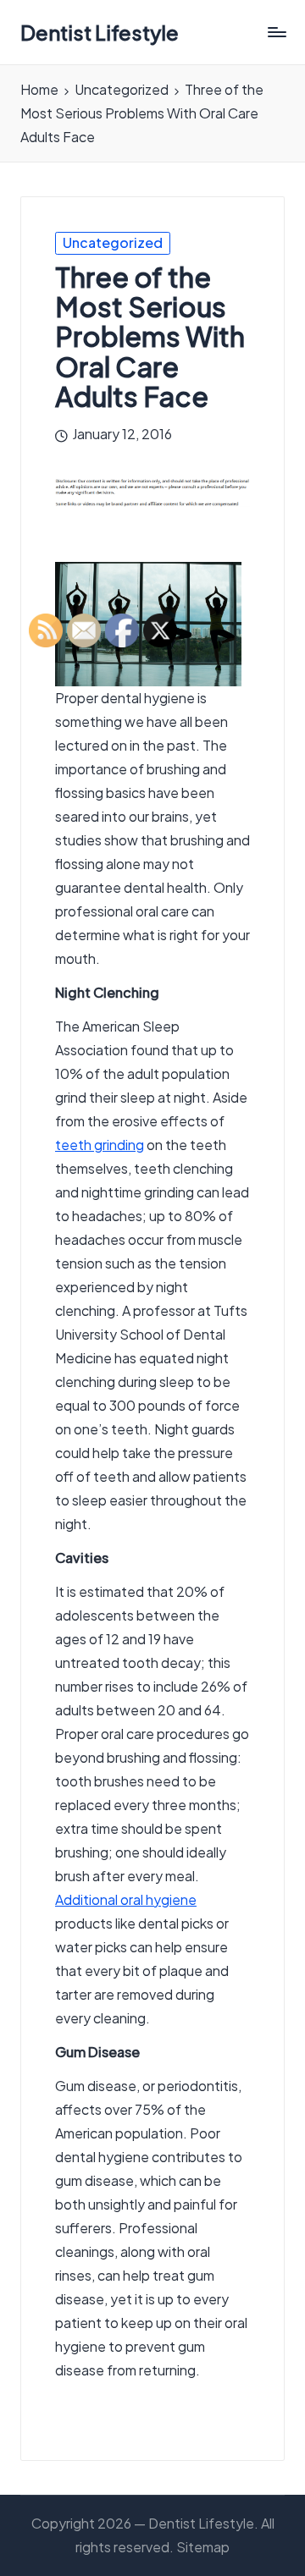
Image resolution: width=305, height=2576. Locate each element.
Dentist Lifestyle (100, 32)
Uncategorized (113, 242)
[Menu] (276, 33)
